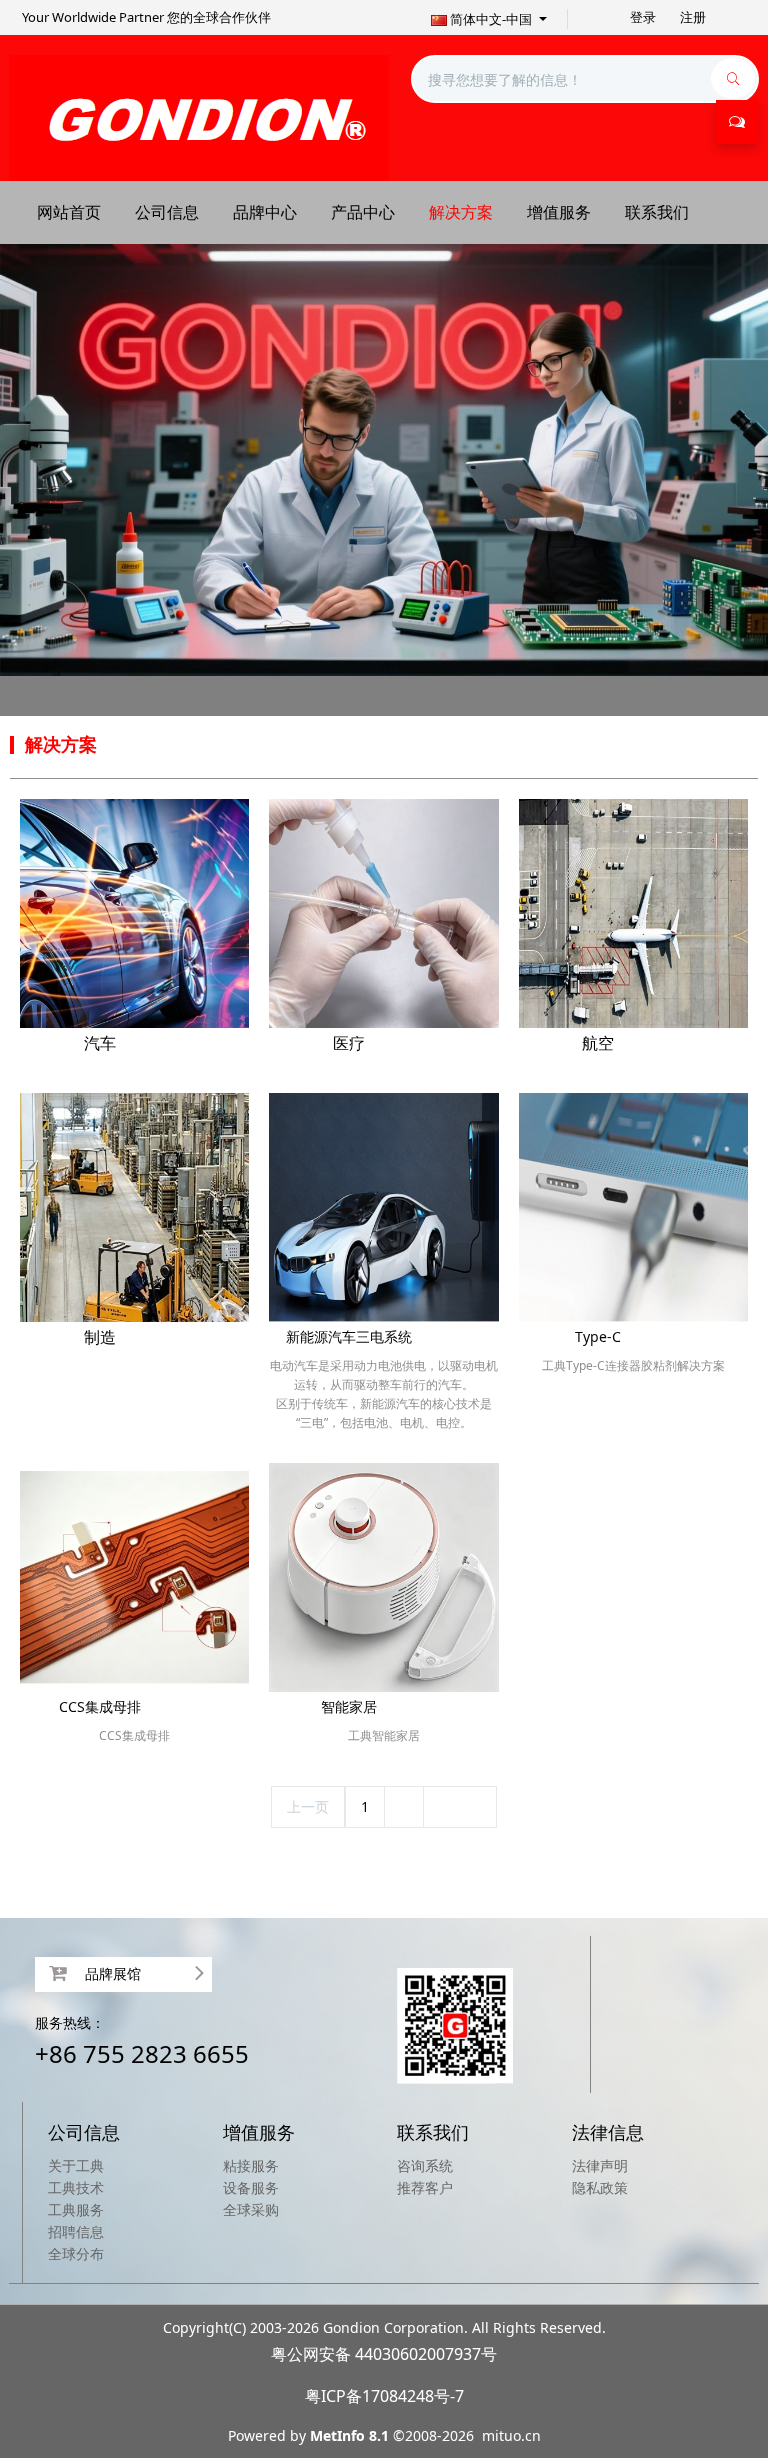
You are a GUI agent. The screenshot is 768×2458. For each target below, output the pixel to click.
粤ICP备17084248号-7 (384, 2396)
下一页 (460, 1806)
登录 (643, 17)
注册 (693, 17)
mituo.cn (511, 2435)
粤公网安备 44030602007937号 (384, 2354)
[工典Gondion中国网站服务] (199, 116)
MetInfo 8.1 (349, 2435)
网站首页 (69, 212)
